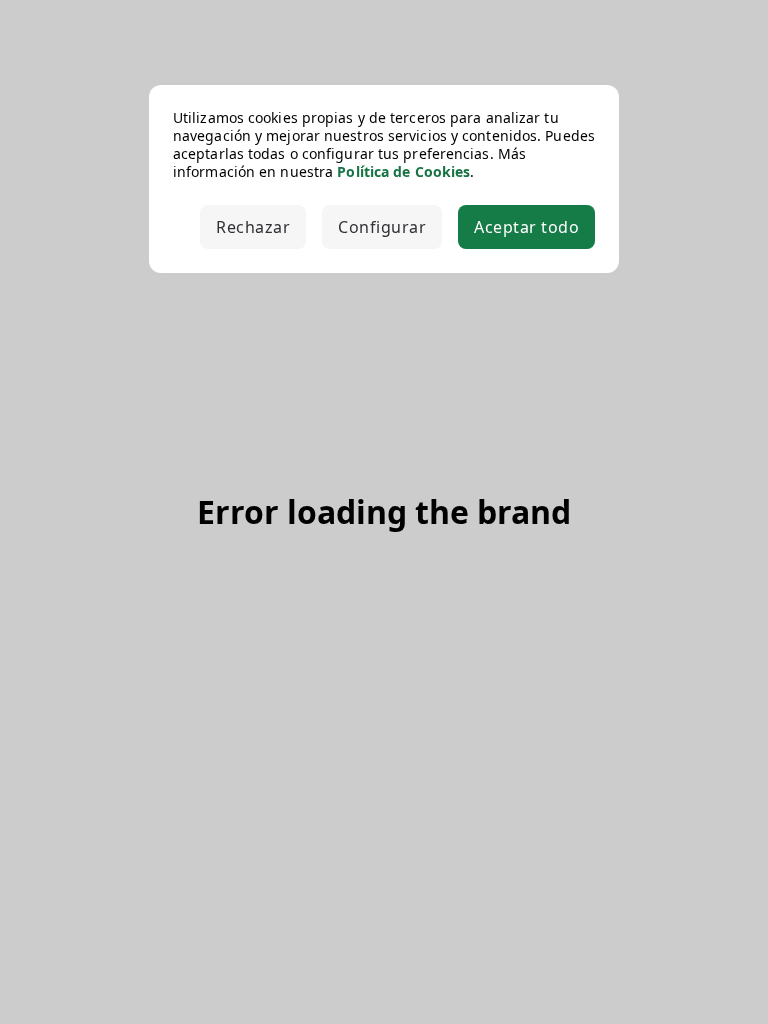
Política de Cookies (403, 171)
